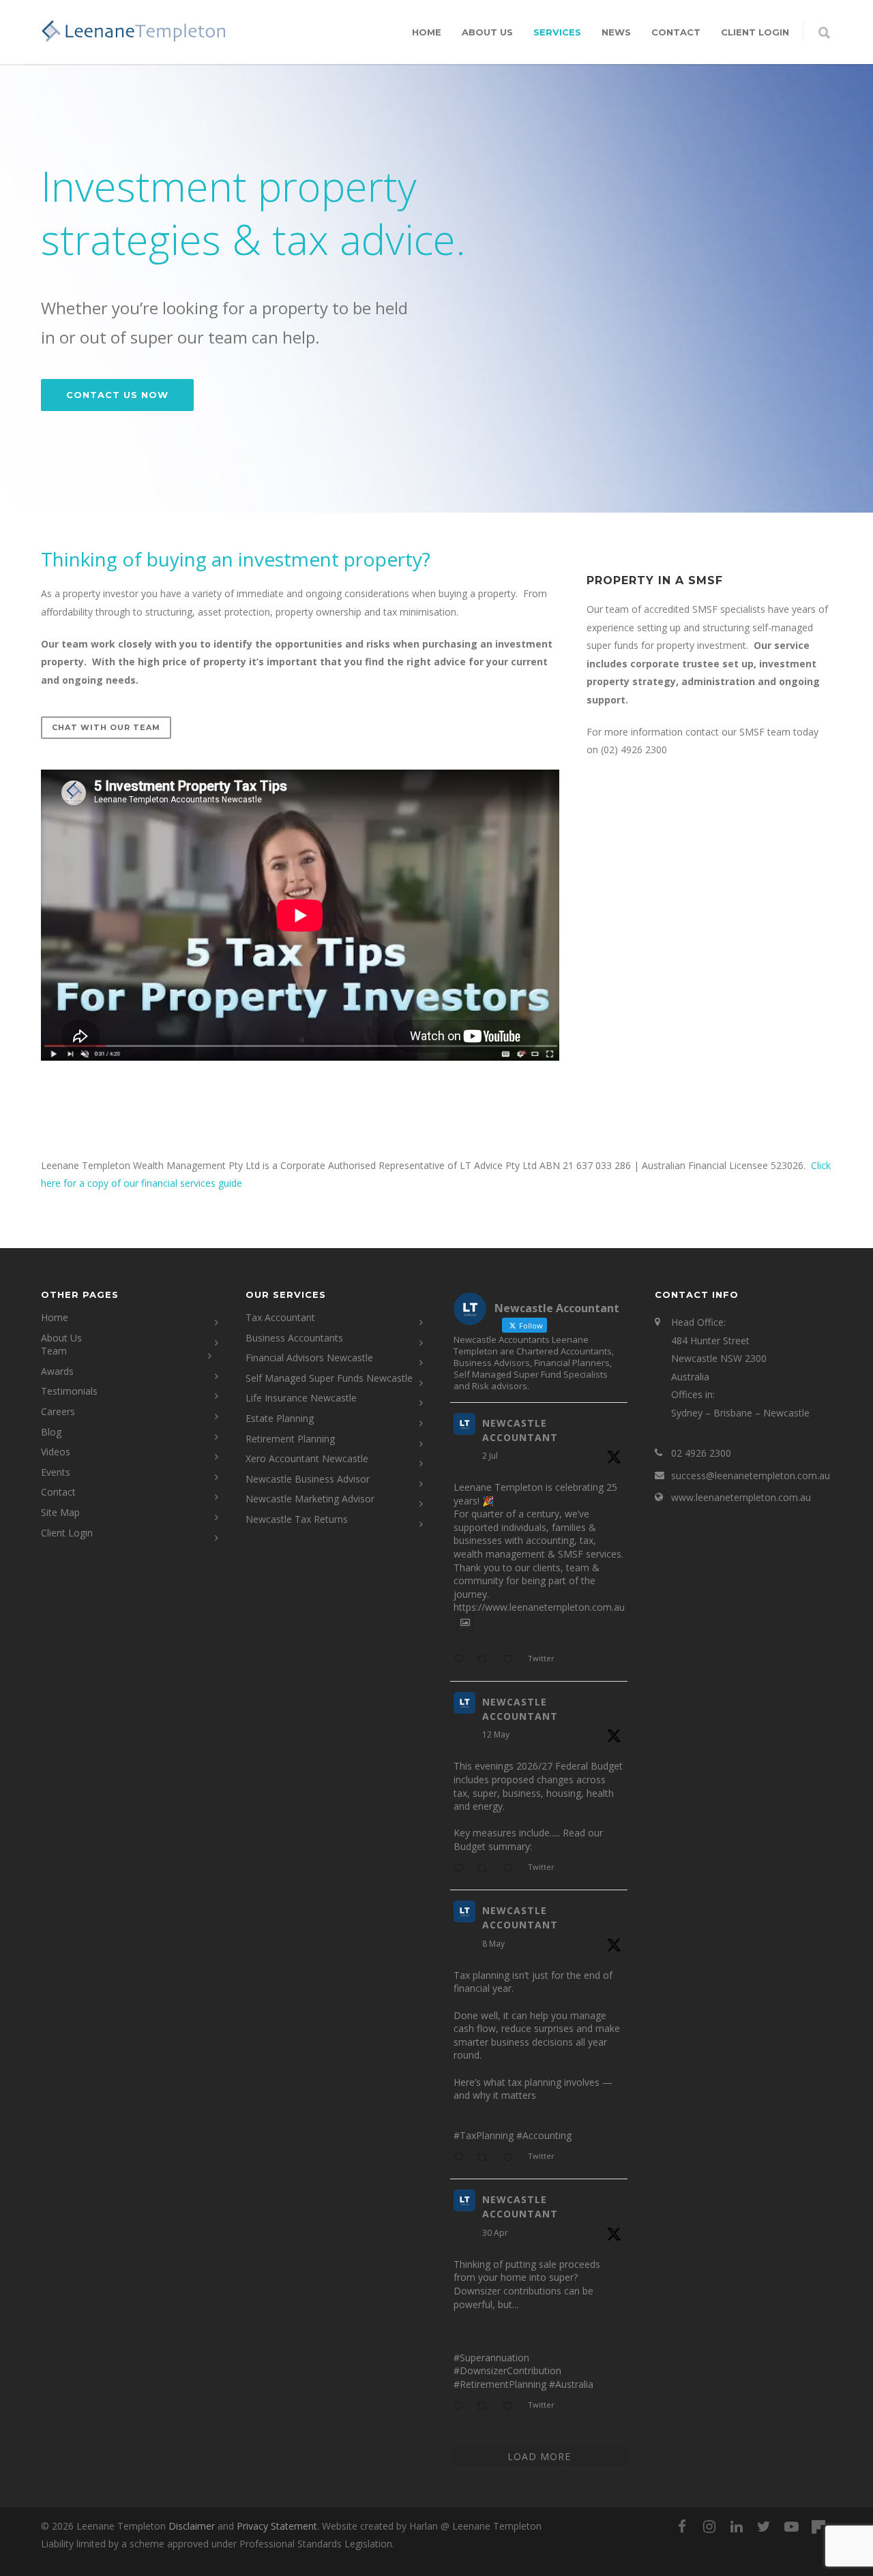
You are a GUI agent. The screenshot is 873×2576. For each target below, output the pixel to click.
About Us (487, 32)
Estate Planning (280, 1418)
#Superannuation (491, 2358)
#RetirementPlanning (500, 2384)
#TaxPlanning (484, 2135)
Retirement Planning (290, 1439)
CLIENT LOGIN (755, 32)
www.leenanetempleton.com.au (741, 1497)
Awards (57, 1371)
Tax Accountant (280, 1317)
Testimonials (69, 1391)
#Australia (571, 2384)
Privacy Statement (277, 2526)
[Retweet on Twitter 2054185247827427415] (486, 1869)
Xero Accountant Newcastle (307, 1458)
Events (56, 1472)
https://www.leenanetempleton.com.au (539, 1607)
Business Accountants (294, 1338)
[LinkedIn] (737, 2526)
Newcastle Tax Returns (297, 1519)
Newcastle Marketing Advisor (310, 1499)
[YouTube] (791, 2526)
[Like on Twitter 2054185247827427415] (512, 1869)
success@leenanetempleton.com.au (751, 1475)
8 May (493, 1944)
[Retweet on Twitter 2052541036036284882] (486, 2158)
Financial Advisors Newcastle (309, 1358)
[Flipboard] (818, 2527)
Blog (51, 1432)
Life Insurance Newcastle (301, 1398)
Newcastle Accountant (520, 1430)
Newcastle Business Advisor (308, 1479)
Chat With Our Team (106, 727)
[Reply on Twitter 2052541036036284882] (462, 2158)
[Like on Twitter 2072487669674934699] (512, 1660)
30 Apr (495, 2233)
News (616, 32)
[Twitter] (764, 2526)
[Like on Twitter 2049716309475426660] (512, 2407)
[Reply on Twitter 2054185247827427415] (462, 1869)
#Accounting (544, 2135)
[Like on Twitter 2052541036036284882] (512, 2158)
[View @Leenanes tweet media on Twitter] (465, 1622)
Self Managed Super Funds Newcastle (329, 1378)
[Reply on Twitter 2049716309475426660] (462, 2407)
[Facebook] (682, 2526)
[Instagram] (709, 2526)
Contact (676, 32)
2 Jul (490, 1456)
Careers (58, 1411)
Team (54, 1351)
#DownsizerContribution (507, 2370)
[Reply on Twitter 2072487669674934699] (462, 1660)
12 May (496, 1734)
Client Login (67, 1533)
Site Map (60, 1512)
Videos (56, 1452)
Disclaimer (192, 2526)
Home (427, 32)
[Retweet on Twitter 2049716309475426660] (486, 2407)
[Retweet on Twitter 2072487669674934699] (486, 1660)
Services (557, 32)
